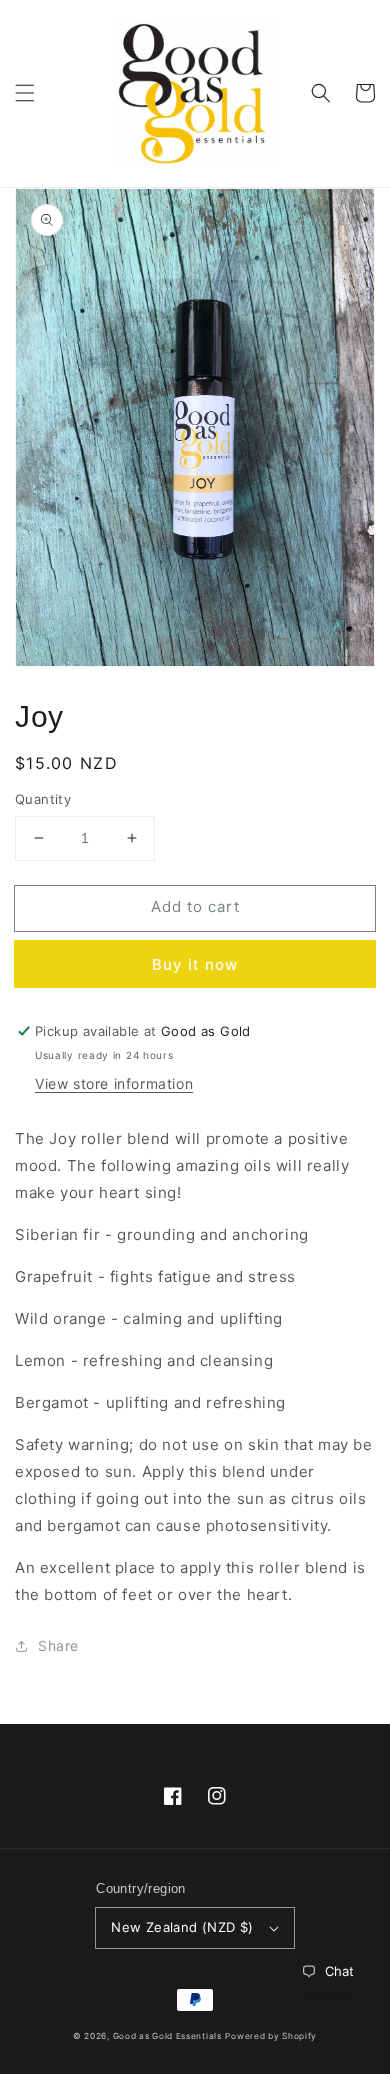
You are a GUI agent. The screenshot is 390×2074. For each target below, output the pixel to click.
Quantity (43, 799)
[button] (25, 93)
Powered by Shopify (271, 2036)
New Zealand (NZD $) (182, 1927)
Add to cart (195, 906)
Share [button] (58, 1645)
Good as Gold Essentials (167, 2036)
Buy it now (195, 964)
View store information (114, 1083)
